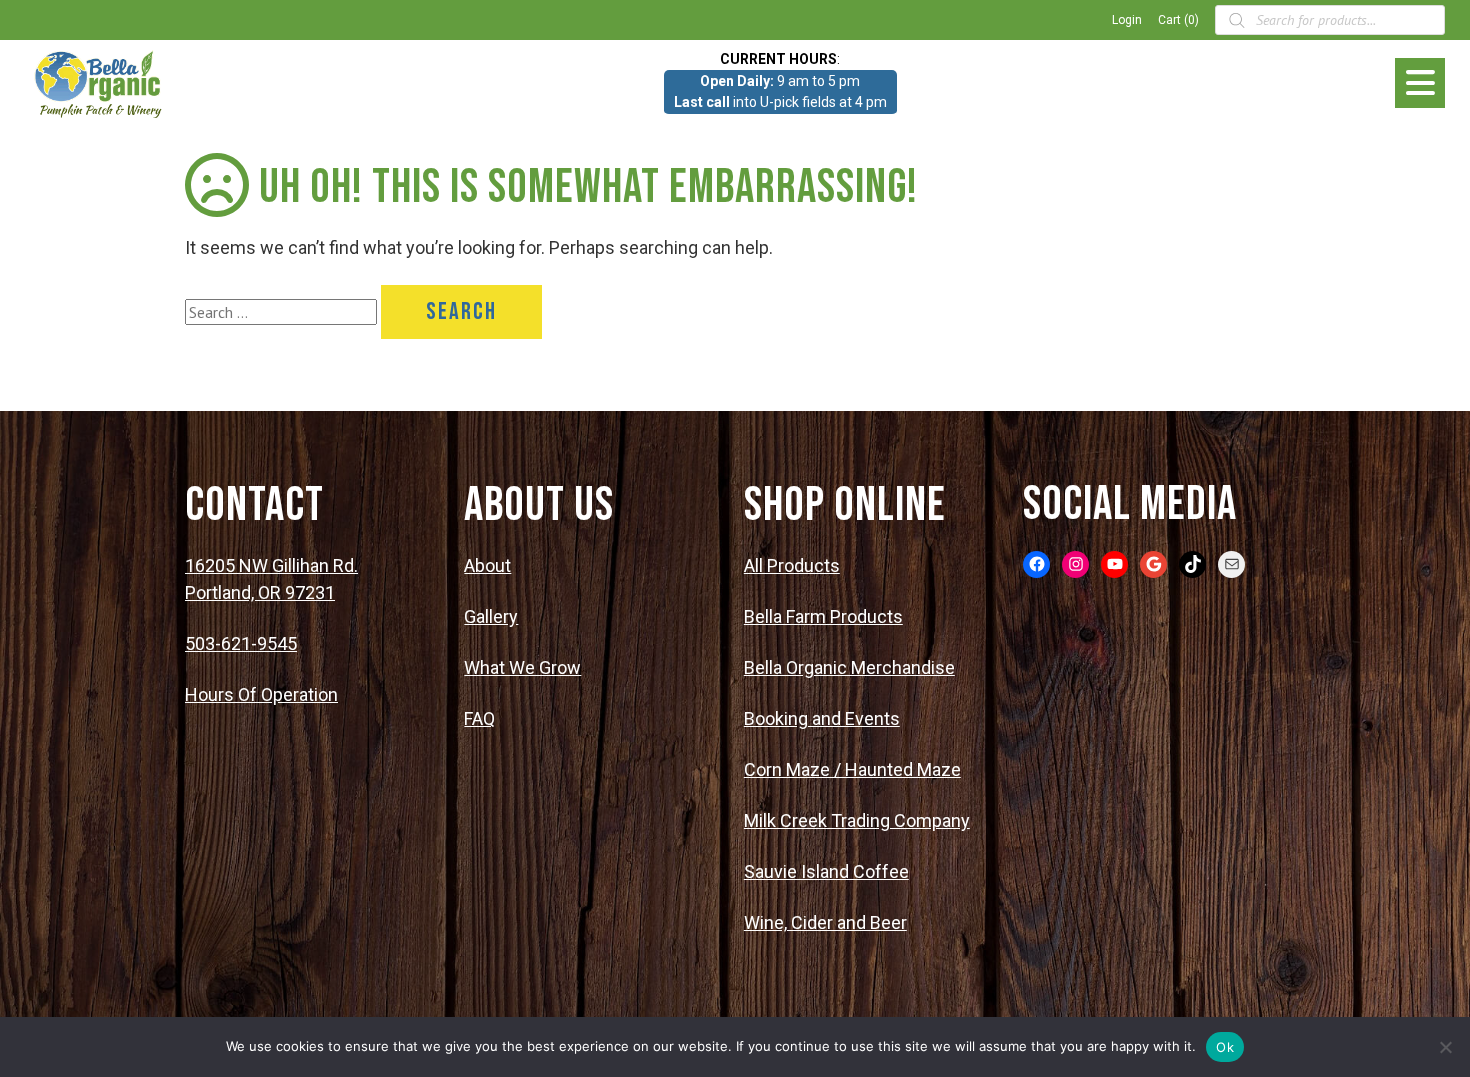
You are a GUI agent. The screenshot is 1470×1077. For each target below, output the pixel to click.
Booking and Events (822, 718)
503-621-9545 (241, 643)
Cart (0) (1178, 20)
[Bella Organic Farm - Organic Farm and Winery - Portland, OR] (100, 83)
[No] (1445, 1047)
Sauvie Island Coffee (826, 871)
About (487, 565)
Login (1127, 20)
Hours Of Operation (261, 694)
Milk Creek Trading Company (857, 820)
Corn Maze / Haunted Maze (852, 769)
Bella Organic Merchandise (849, 667)
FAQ (479, 718)
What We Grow (522, 667)
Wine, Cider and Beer (825, 922)
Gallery (491, 616)
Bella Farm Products (823, 616)
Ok (1225, 1047)
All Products (792, 565)
